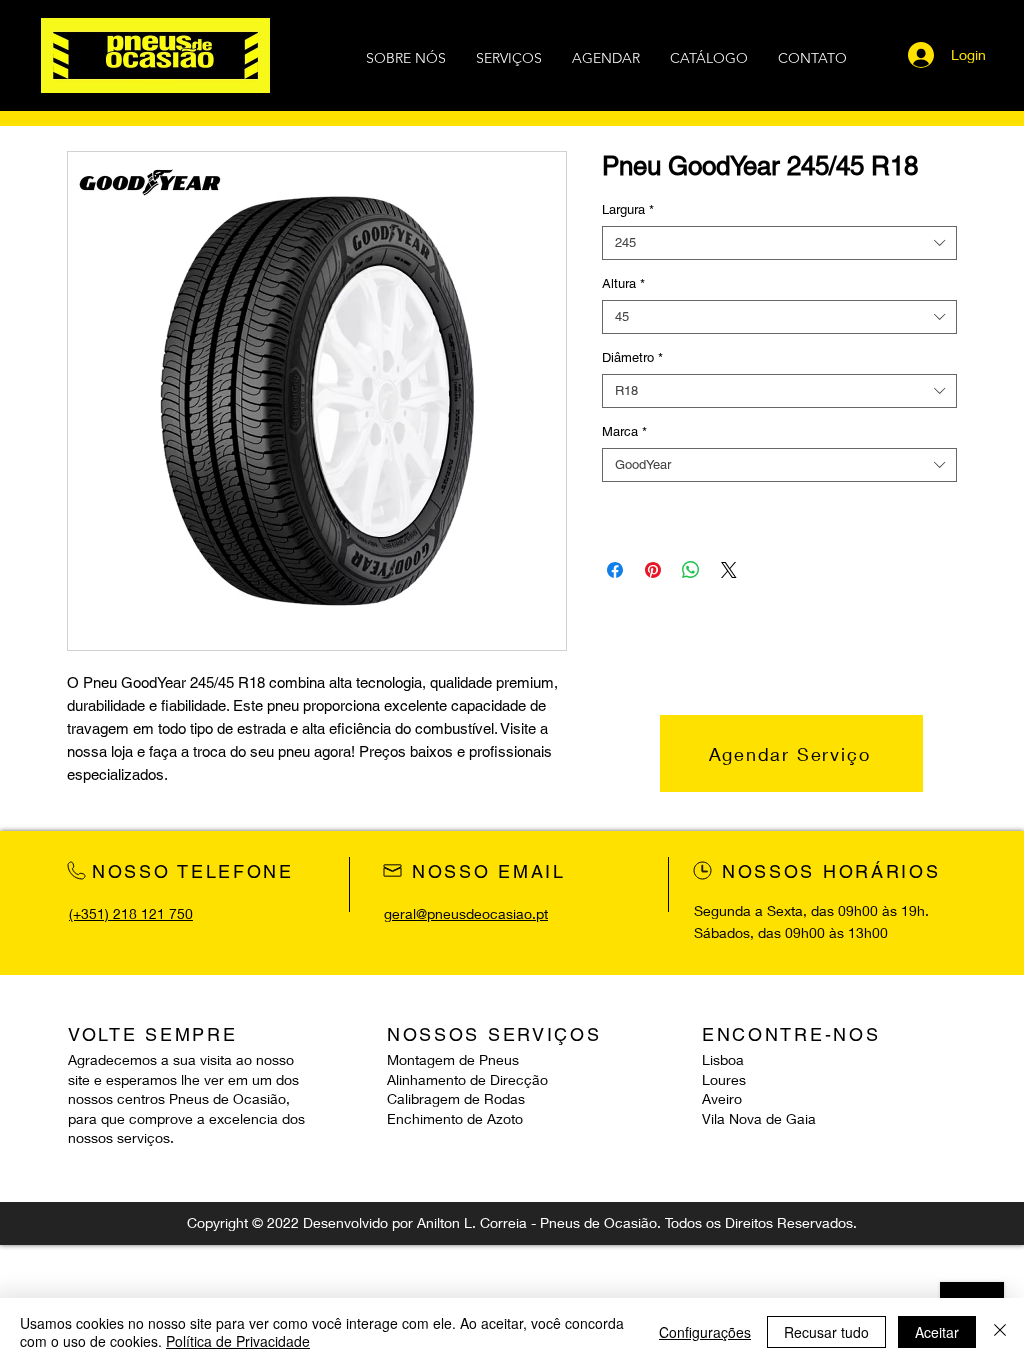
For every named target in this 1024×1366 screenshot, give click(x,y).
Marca (624, 431)
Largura (628, 209)
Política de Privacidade (238, 1341)
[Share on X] (729, 570)
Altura (623, 283)
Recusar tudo (826, 1332)
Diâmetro (632, 357)
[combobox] (779, 243)
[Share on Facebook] (615, 570)
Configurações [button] (705, 1332)
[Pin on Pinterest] (653, 570)
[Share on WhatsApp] (691, 570)
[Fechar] (1000, 1332)
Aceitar (937, 1332)
